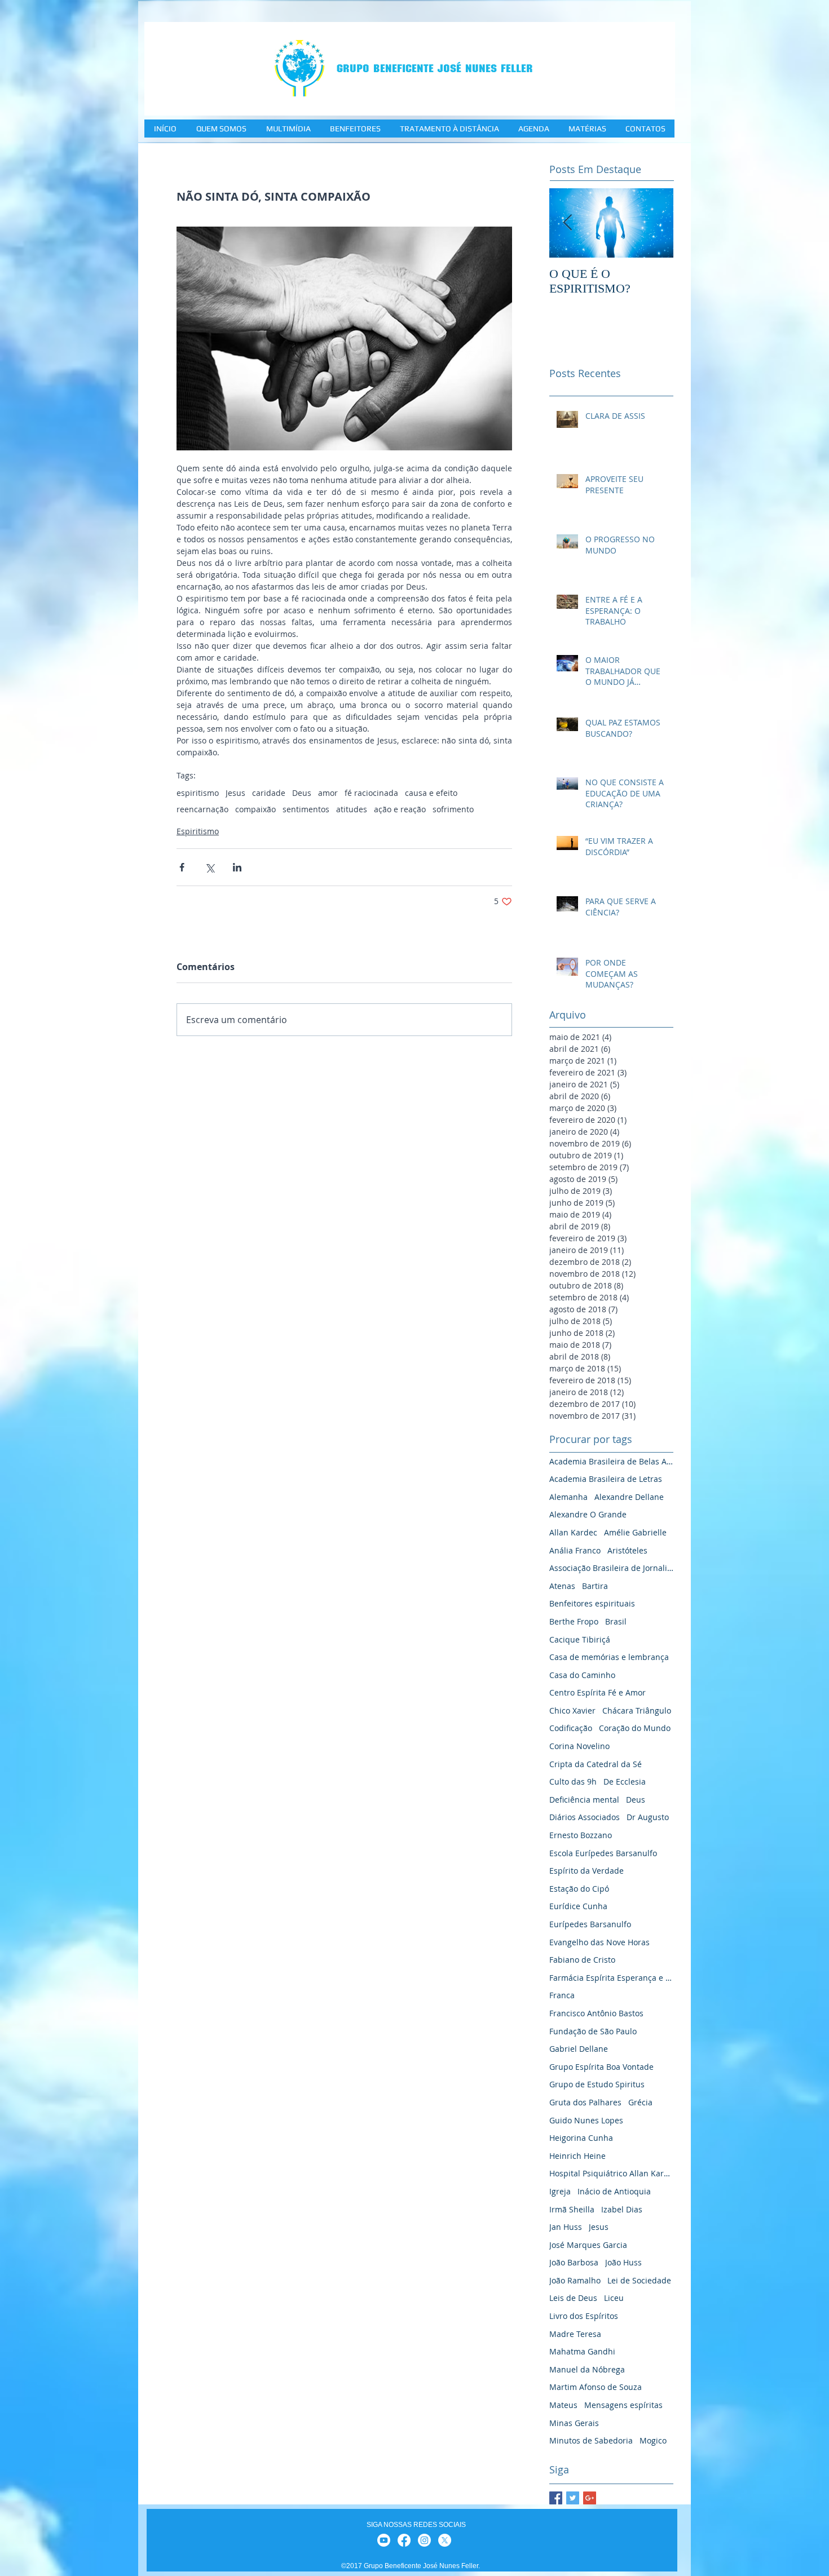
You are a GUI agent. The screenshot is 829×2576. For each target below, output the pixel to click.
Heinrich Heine (577, 2156)
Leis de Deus (573, 2298)
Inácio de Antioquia (614, 2191)
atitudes (352, 809)
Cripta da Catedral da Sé (596, 1764)
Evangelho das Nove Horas (599, 1942)
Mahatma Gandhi (582, 2351)
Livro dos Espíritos (584, 2316)
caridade (269, 793)
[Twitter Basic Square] (573, 2498)
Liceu (614, 2298)
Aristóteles (627, 1550)
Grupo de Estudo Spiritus (597, 2084)
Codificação (571, 1728)
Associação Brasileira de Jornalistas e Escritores (611, 1568)
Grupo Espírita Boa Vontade (601, 2067)
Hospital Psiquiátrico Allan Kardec (611, 2173)
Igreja (560, 2191)
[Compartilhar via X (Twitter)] (210, 867)
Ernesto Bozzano (581, 1835)
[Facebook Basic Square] (556, 2498)
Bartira (595, 1586)
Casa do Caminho (582, 1675)
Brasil (616, 1621)
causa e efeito (431, 793)
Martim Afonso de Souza (596, 2387)
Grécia (640, 2102)
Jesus (235, 793)
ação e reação (400, 809)
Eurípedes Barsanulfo (590, 1924)
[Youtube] (384, 2540)
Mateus (563, 2405)
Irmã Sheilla (572, 2209)
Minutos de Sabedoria (591, 2440)
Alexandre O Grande (588, 1514)
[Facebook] (404, 2540)
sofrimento (453, 809)
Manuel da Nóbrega (587, 2369)
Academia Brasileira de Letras (606, 1479)
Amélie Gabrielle (635, 1532)
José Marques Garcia (588, 2245)
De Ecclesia (625, 1781)
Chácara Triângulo (637, 1710)
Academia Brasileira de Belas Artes (611, 1461)
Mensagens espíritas (623, 2405)
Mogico (653, 2440)
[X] (445, 2540)
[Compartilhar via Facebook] (182, 867)
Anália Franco (575, 1550)
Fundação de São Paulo (593, 2031)
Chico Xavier (572, 1710)
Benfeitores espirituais (592, 1603)
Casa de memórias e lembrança (609, 1657)
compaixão (255, 809)
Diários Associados (585, 1817)
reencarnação (202, 809)
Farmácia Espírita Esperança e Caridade (611, 1978)
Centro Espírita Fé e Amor (598, 1692)
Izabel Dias (622, 2209)
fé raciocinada (371, 793)
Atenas (562, 1586)
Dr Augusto (648, 1817)
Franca (562, 1995)
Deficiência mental (584, 1800)
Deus (302, 793)
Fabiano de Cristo (582, 1960)
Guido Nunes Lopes (586, 2120)
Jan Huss (566, 2227)
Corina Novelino (579, 1746)
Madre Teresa (575, 2334)
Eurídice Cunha (578, 1906)
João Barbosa (574, 2262)
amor (328, 793)
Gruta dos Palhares (585, 2102)
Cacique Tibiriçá (580, 1639)
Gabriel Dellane (579, 2049)
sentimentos (306, 809)
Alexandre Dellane (629, 1497)
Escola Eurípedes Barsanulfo (603, 1853)
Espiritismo (198, 831)
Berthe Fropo (574, 1621)
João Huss (623, 2262)
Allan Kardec (573, 1532)
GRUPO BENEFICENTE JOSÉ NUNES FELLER (435, 68)
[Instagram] (424, 2540)
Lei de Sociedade (639, 2280)
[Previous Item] (567, 223)
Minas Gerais (574, 2423)
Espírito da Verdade (587, 1871)
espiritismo (198, 793)
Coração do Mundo (635, 1728)
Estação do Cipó (579, 1889)
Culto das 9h (573, 1781)
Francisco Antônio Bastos (596, 2013)
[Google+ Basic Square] (590, 2498)
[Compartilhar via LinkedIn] (237, 867)
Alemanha (568, 1497)
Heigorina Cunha (581, 2138)
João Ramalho (575, 2280)
